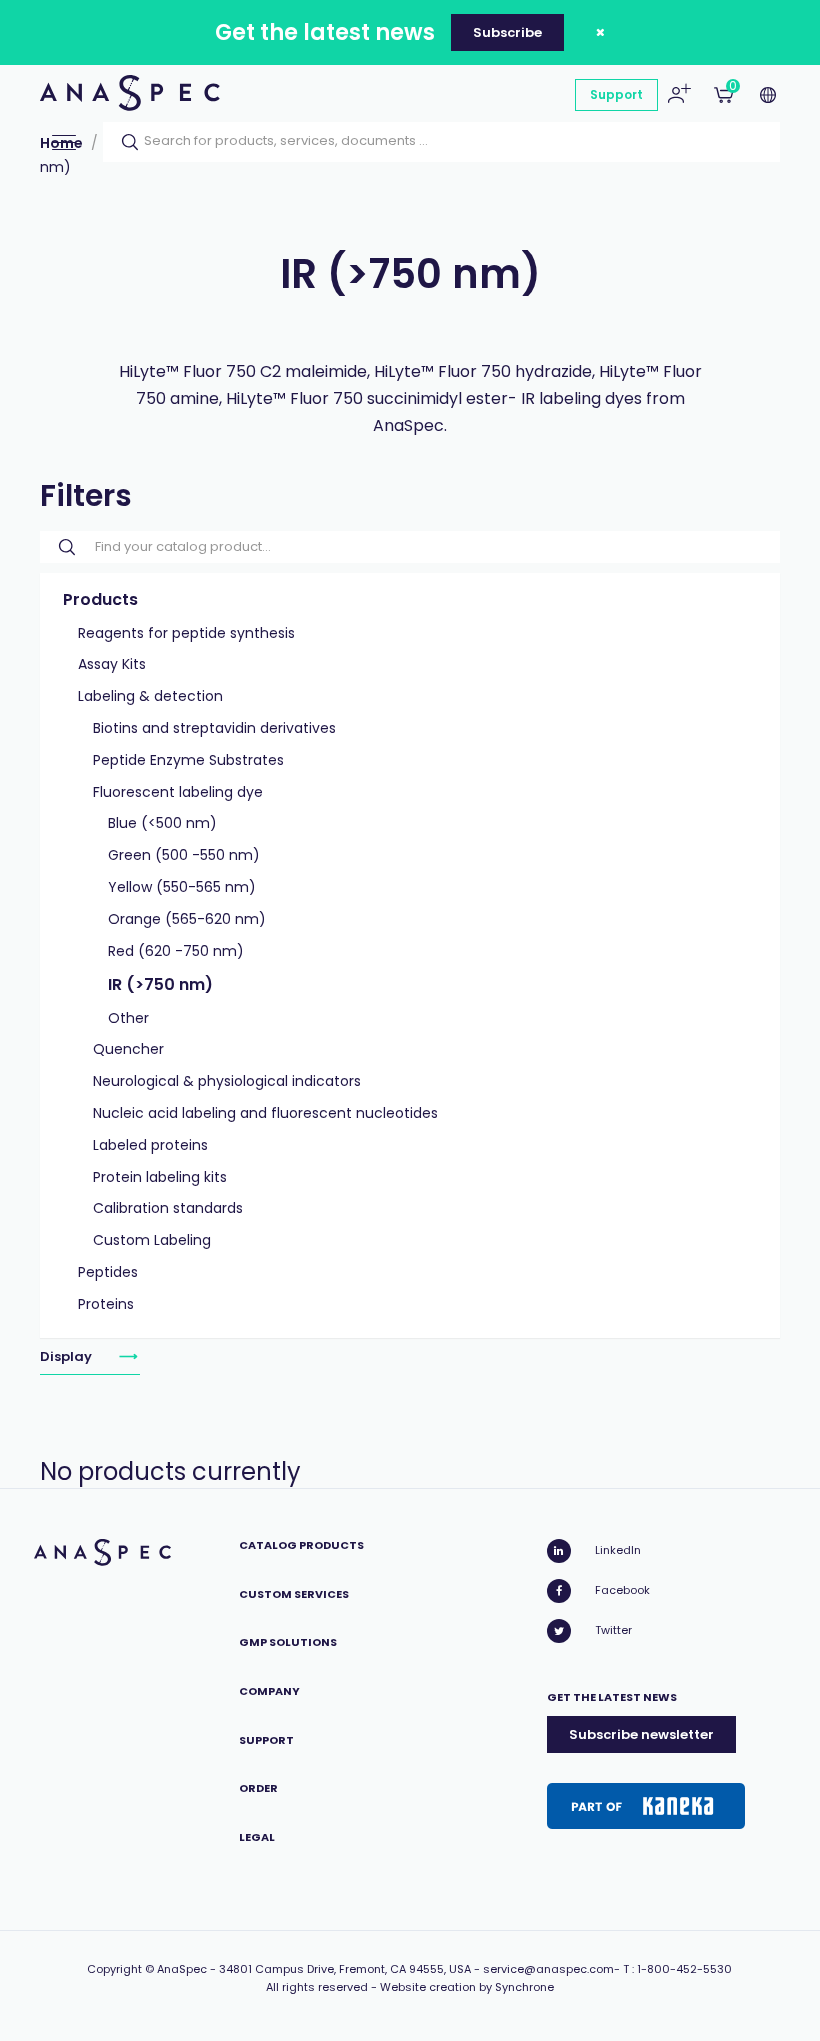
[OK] (124, 142)
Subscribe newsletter (641, 1734)
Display (67, 1356)
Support (616, 94)
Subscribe (507, 32)
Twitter (613, 1630)
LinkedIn (618, 1550)
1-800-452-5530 (684, 1969)
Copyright (114, 1969)
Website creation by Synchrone (467, 1987)
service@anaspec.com (548, 1969)
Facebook (622, 1590)
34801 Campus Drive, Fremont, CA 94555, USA (345, 1969)
